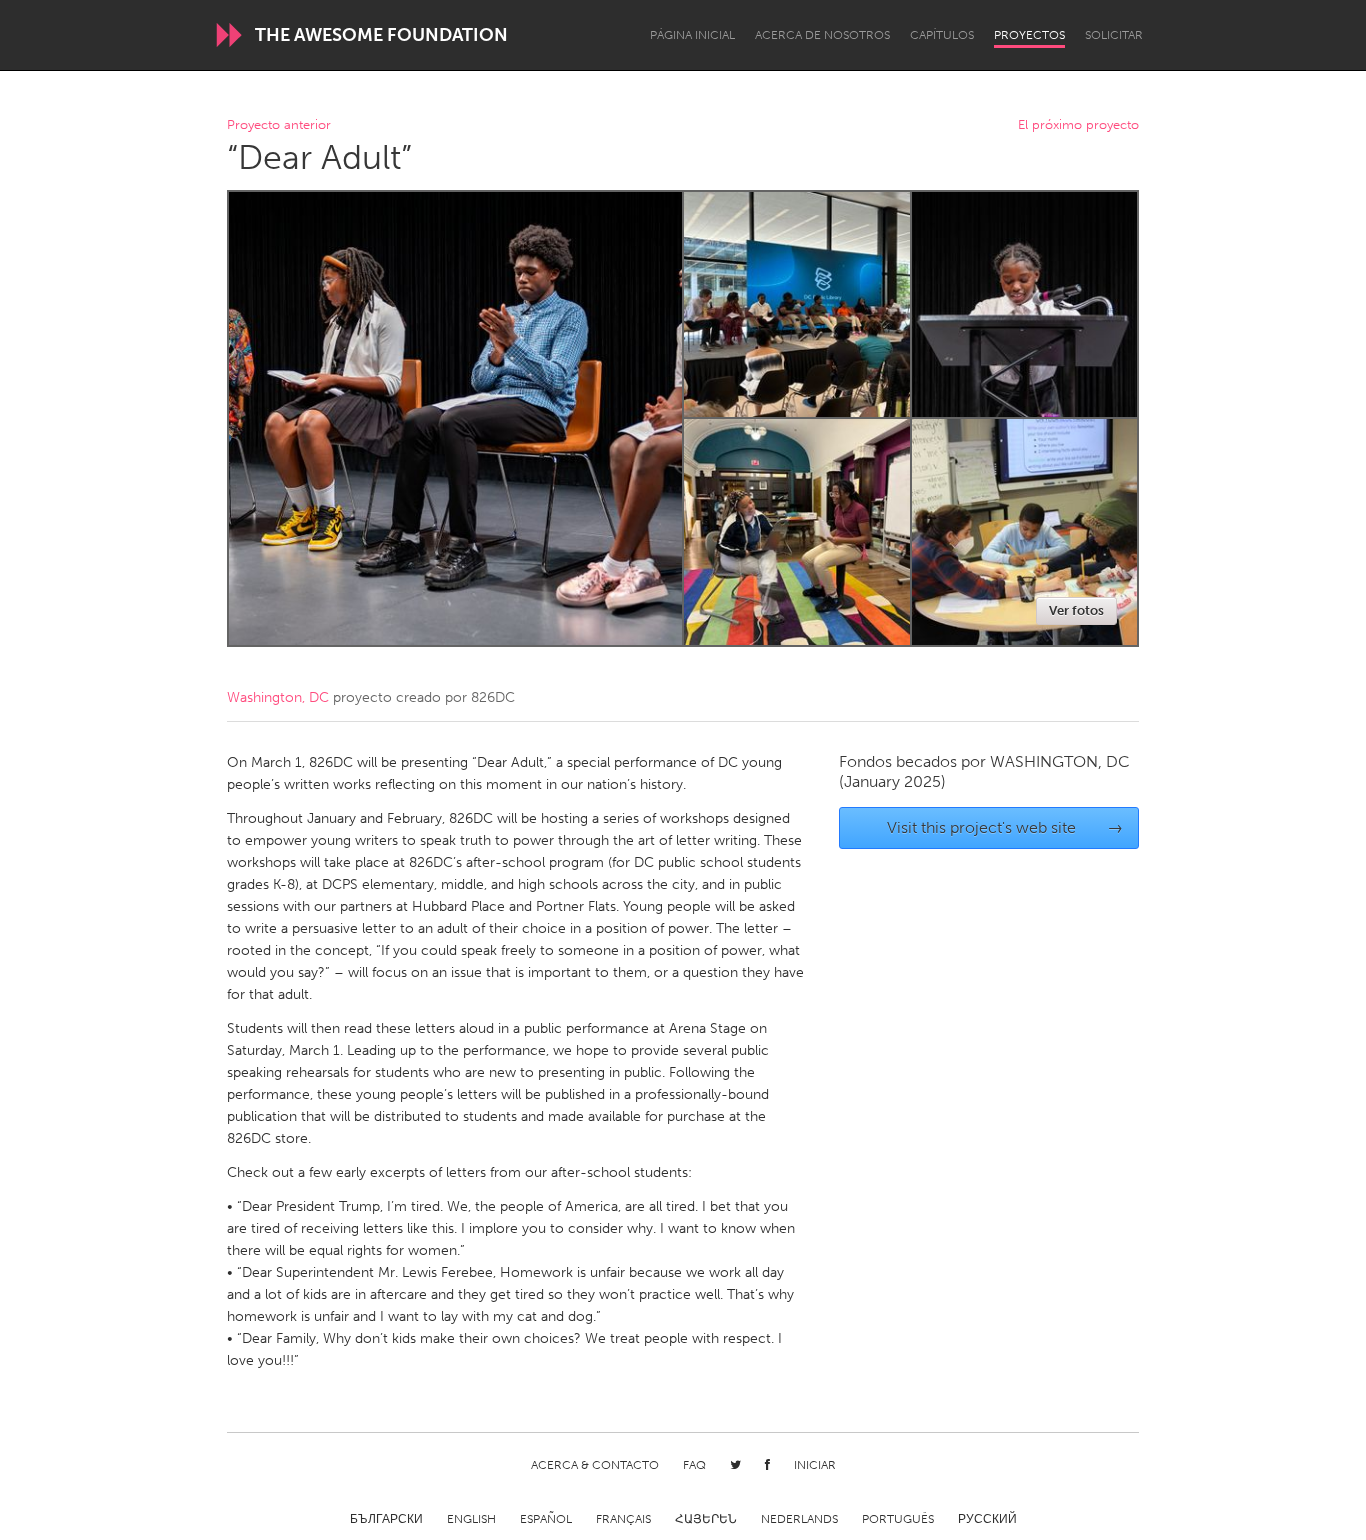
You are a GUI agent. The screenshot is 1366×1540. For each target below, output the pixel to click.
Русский (987, 1519)
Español (546, 1519)
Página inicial (692, 35)
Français (623, 1519)
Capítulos (942, 35)
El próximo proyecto (1078, 125)
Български (386, 1519)
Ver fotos (1076, 610)
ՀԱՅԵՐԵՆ (706, 1519)
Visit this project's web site (1005, 827)
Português (898, 1519)
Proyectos (1029, 35)
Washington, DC (278, 697)
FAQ (694, 1465)
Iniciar (815, 1465)
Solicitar (1114, 35)
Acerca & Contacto (595, 1465)
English (471, 1519)
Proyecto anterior (279, 125)
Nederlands (799, 1519)
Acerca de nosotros (822, 35)
